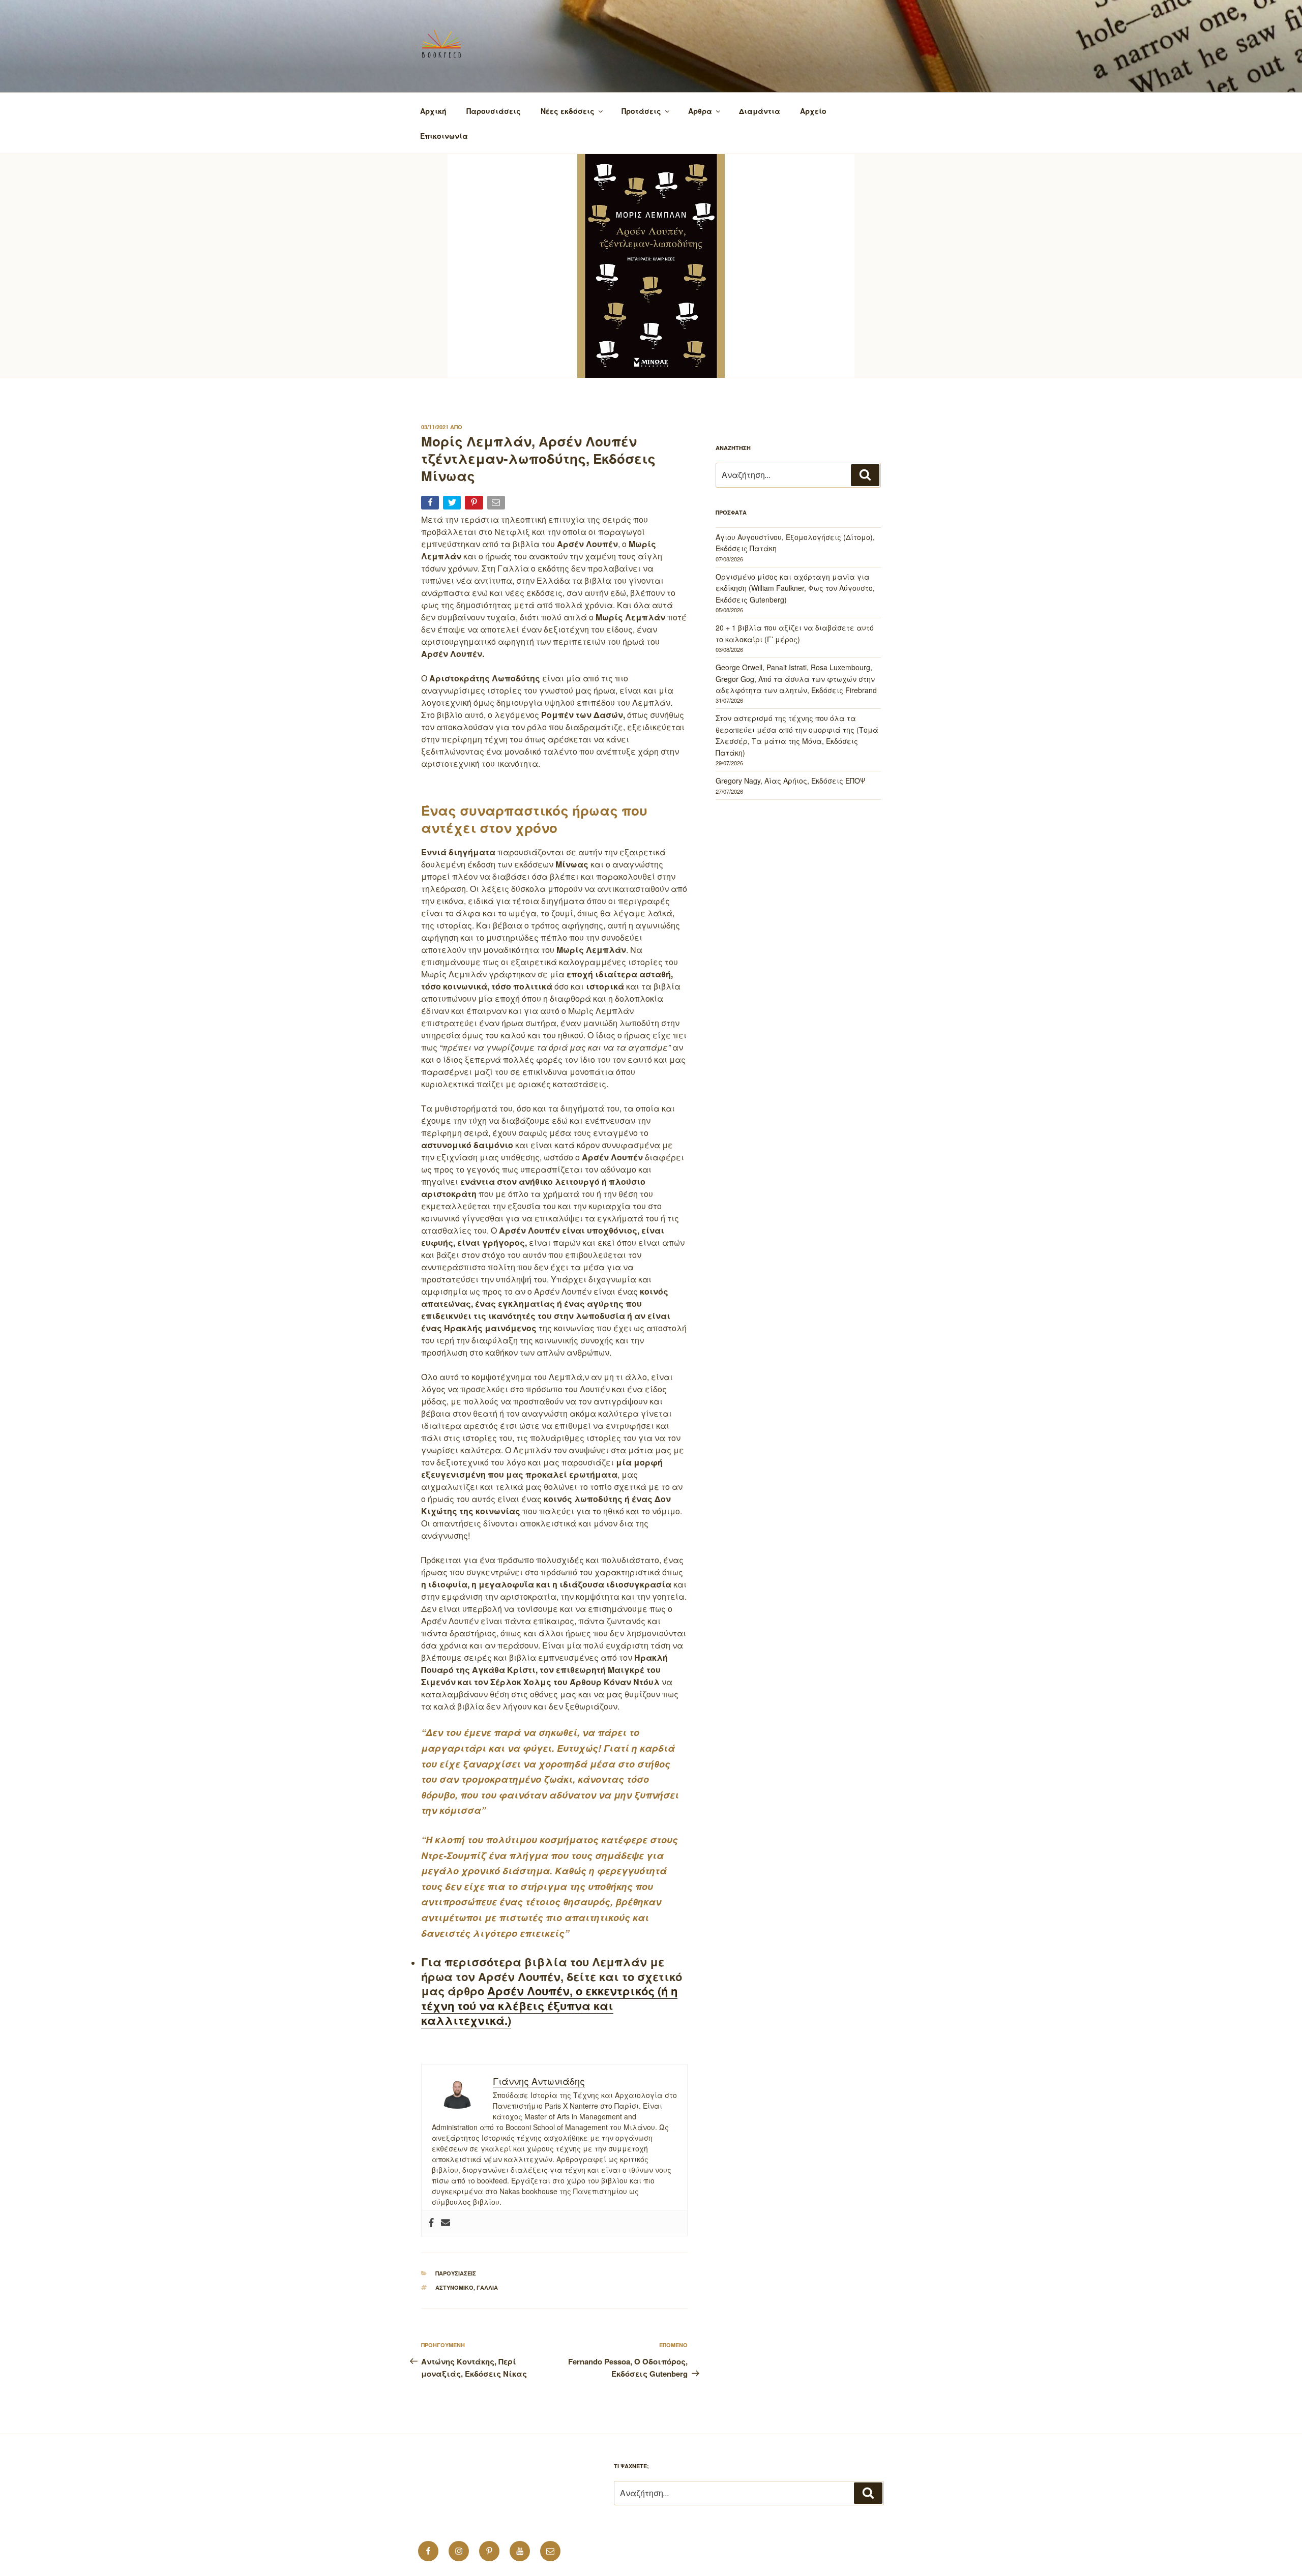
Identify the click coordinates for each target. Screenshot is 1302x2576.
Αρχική (433, 111)
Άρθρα (700, 111)
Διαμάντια (760, 111)
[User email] (446, 2223)
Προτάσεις (641, 111)
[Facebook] (431, 2223)
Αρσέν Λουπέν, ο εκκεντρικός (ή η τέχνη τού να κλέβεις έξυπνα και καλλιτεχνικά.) (549, 2005)
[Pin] (475, 505)
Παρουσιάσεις (494, 111)
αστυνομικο (454, 2287)
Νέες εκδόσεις (568, 111)
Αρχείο (813, 111)
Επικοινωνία (444, 136)
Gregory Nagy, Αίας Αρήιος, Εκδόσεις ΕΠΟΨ (790, 781)
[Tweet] (453, 505)
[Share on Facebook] (431, 505)
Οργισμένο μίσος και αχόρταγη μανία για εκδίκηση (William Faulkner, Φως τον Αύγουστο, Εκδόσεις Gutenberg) (795, 588)
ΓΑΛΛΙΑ (487, 2287)
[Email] (497, 505)
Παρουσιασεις (456, 2273)
